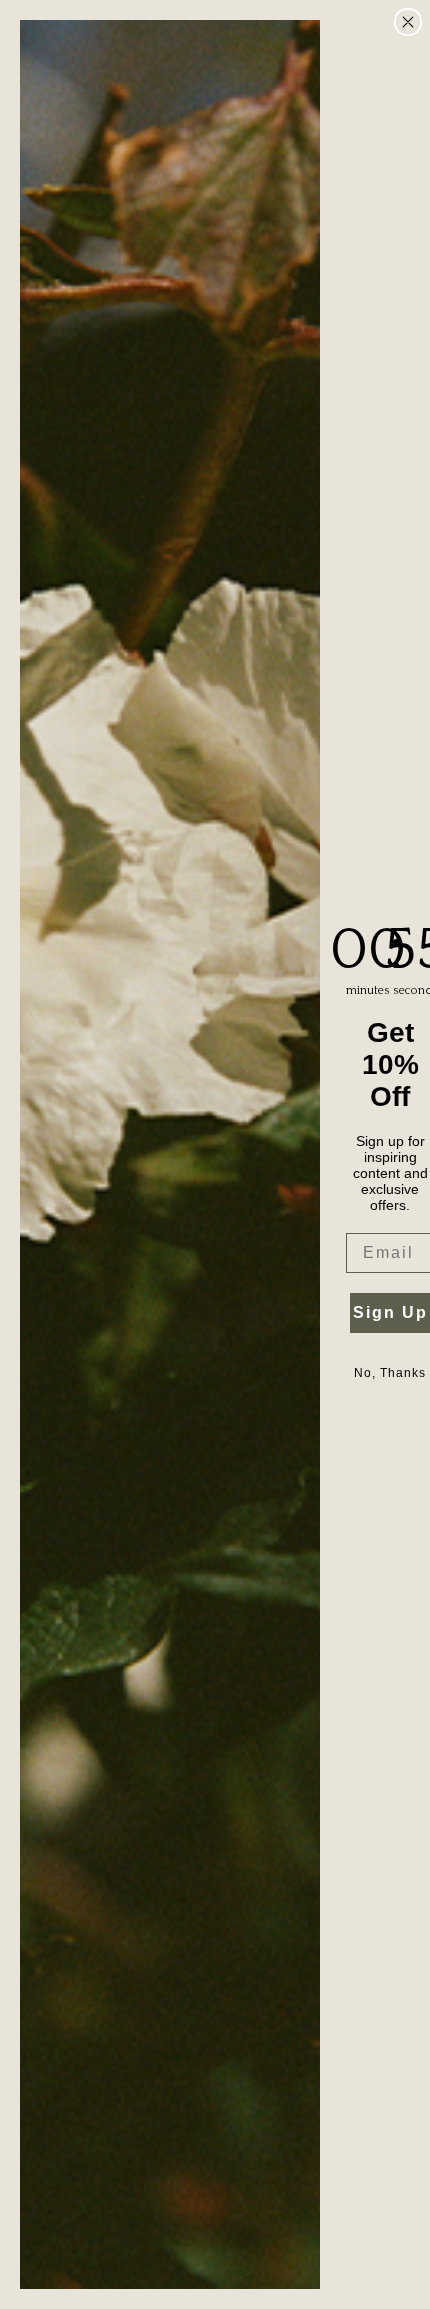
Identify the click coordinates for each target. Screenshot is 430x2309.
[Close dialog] (408, 22)
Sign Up (390, 1312)
